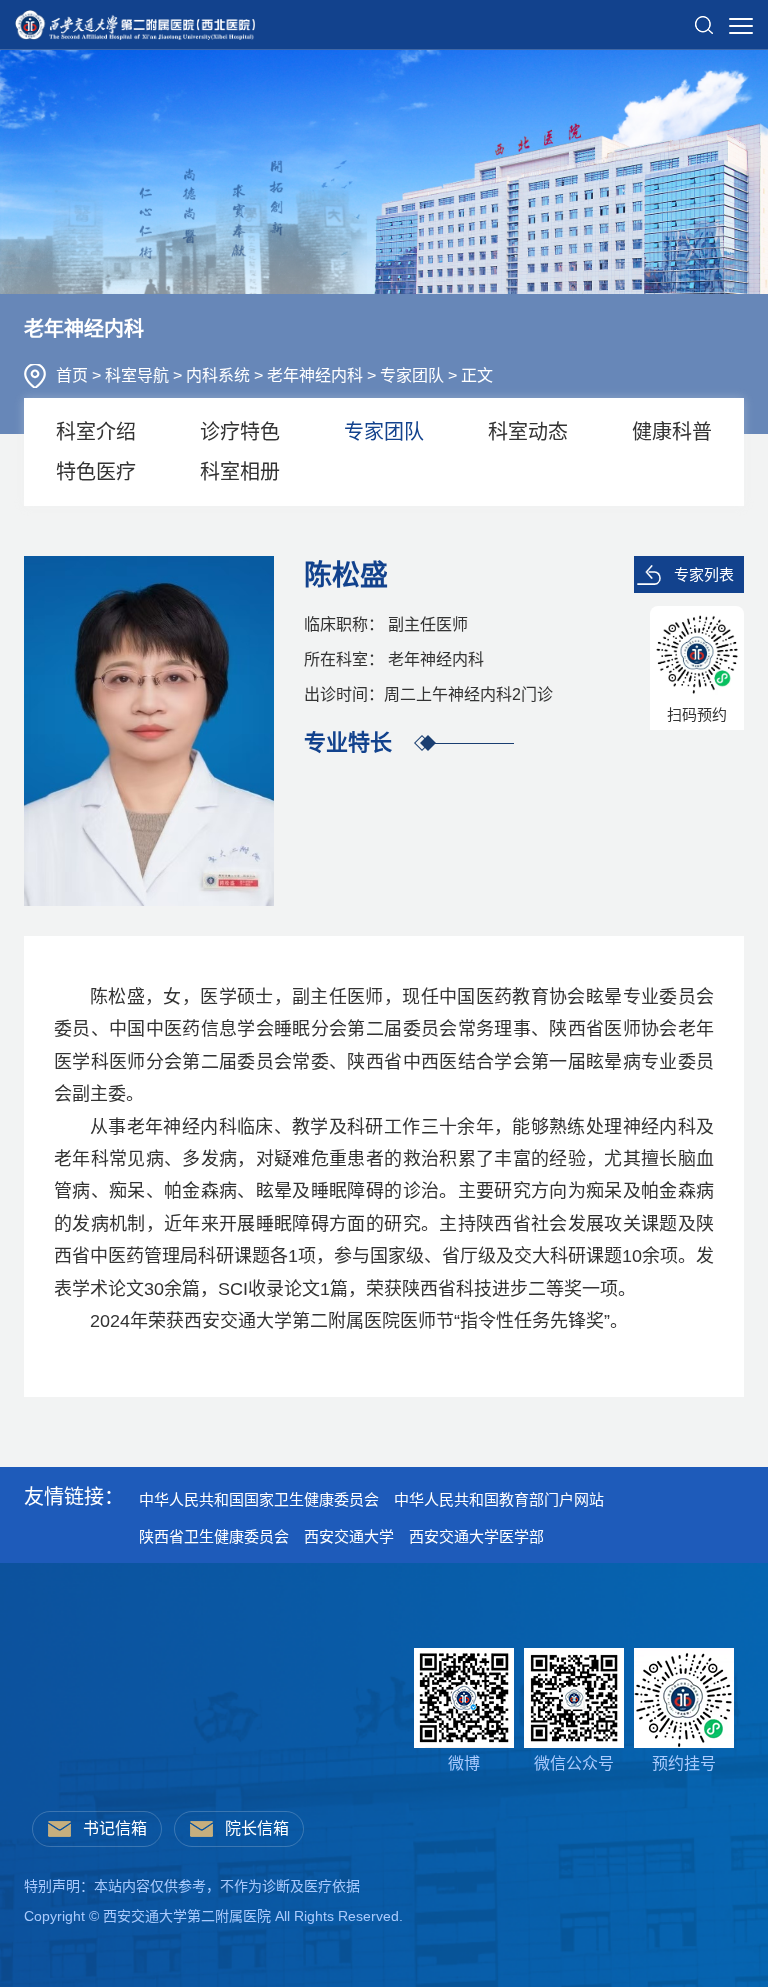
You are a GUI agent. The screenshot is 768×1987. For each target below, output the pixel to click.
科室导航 (139, 375)
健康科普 (672, 432)
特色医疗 (96, 472)
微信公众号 (574, 1763)
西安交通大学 (349, 1536)
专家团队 (414, 375)
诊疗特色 (240, 432)
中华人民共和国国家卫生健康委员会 (259, 1499)
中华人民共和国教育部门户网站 (499, 1499)
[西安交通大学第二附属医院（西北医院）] (135, 19)
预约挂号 (684, 1763)
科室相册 (240, 472)
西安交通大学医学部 (476, 1536)
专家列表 (704, 574)
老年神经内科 (317, 375)
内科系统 (220, 375)
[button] (704, 17)
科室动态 (528, 432)
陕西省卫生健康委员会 (214, 1536)
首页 (74, 375)
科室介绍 (96, 432)
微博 (464, 1763)
